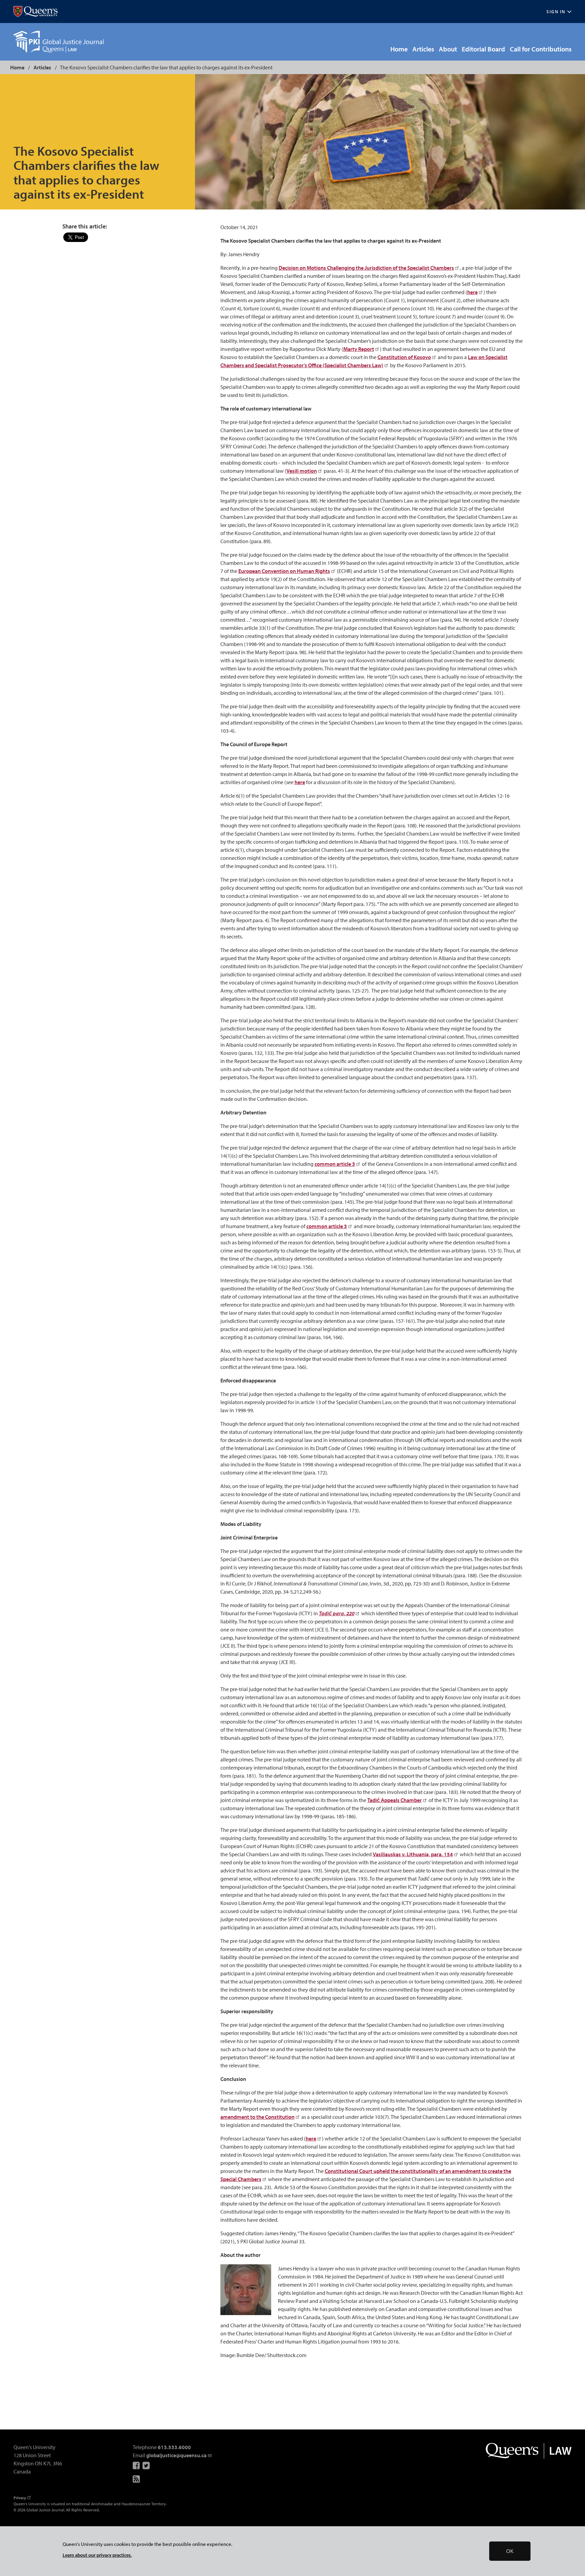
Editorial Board (483, 49)
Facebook (137, 2465)
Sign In (556, 12)
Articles (423, 49)
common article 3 (335, 1164)
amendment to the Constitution (257, 2117)
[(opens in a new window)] (36, 12)
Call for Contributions (541, 49)
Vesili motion (302, 471)
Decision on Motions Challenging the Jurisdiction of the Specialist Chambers (366, 268)
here (472, 292)
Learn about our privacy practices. (97, 2555)
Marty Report (359, 349)
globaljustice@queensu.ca (176, 2455)
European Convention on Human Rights (284, 571)
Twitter (147, 2465)
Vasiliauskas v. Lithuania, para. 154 (413, 1854)
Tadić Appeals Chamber (395, 1800)
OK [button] (510, 2551)
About (448, 49)
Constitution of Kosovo (404, 357)
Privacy (20, 2498)
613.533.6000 (174, 2447)
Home (399, 49)
